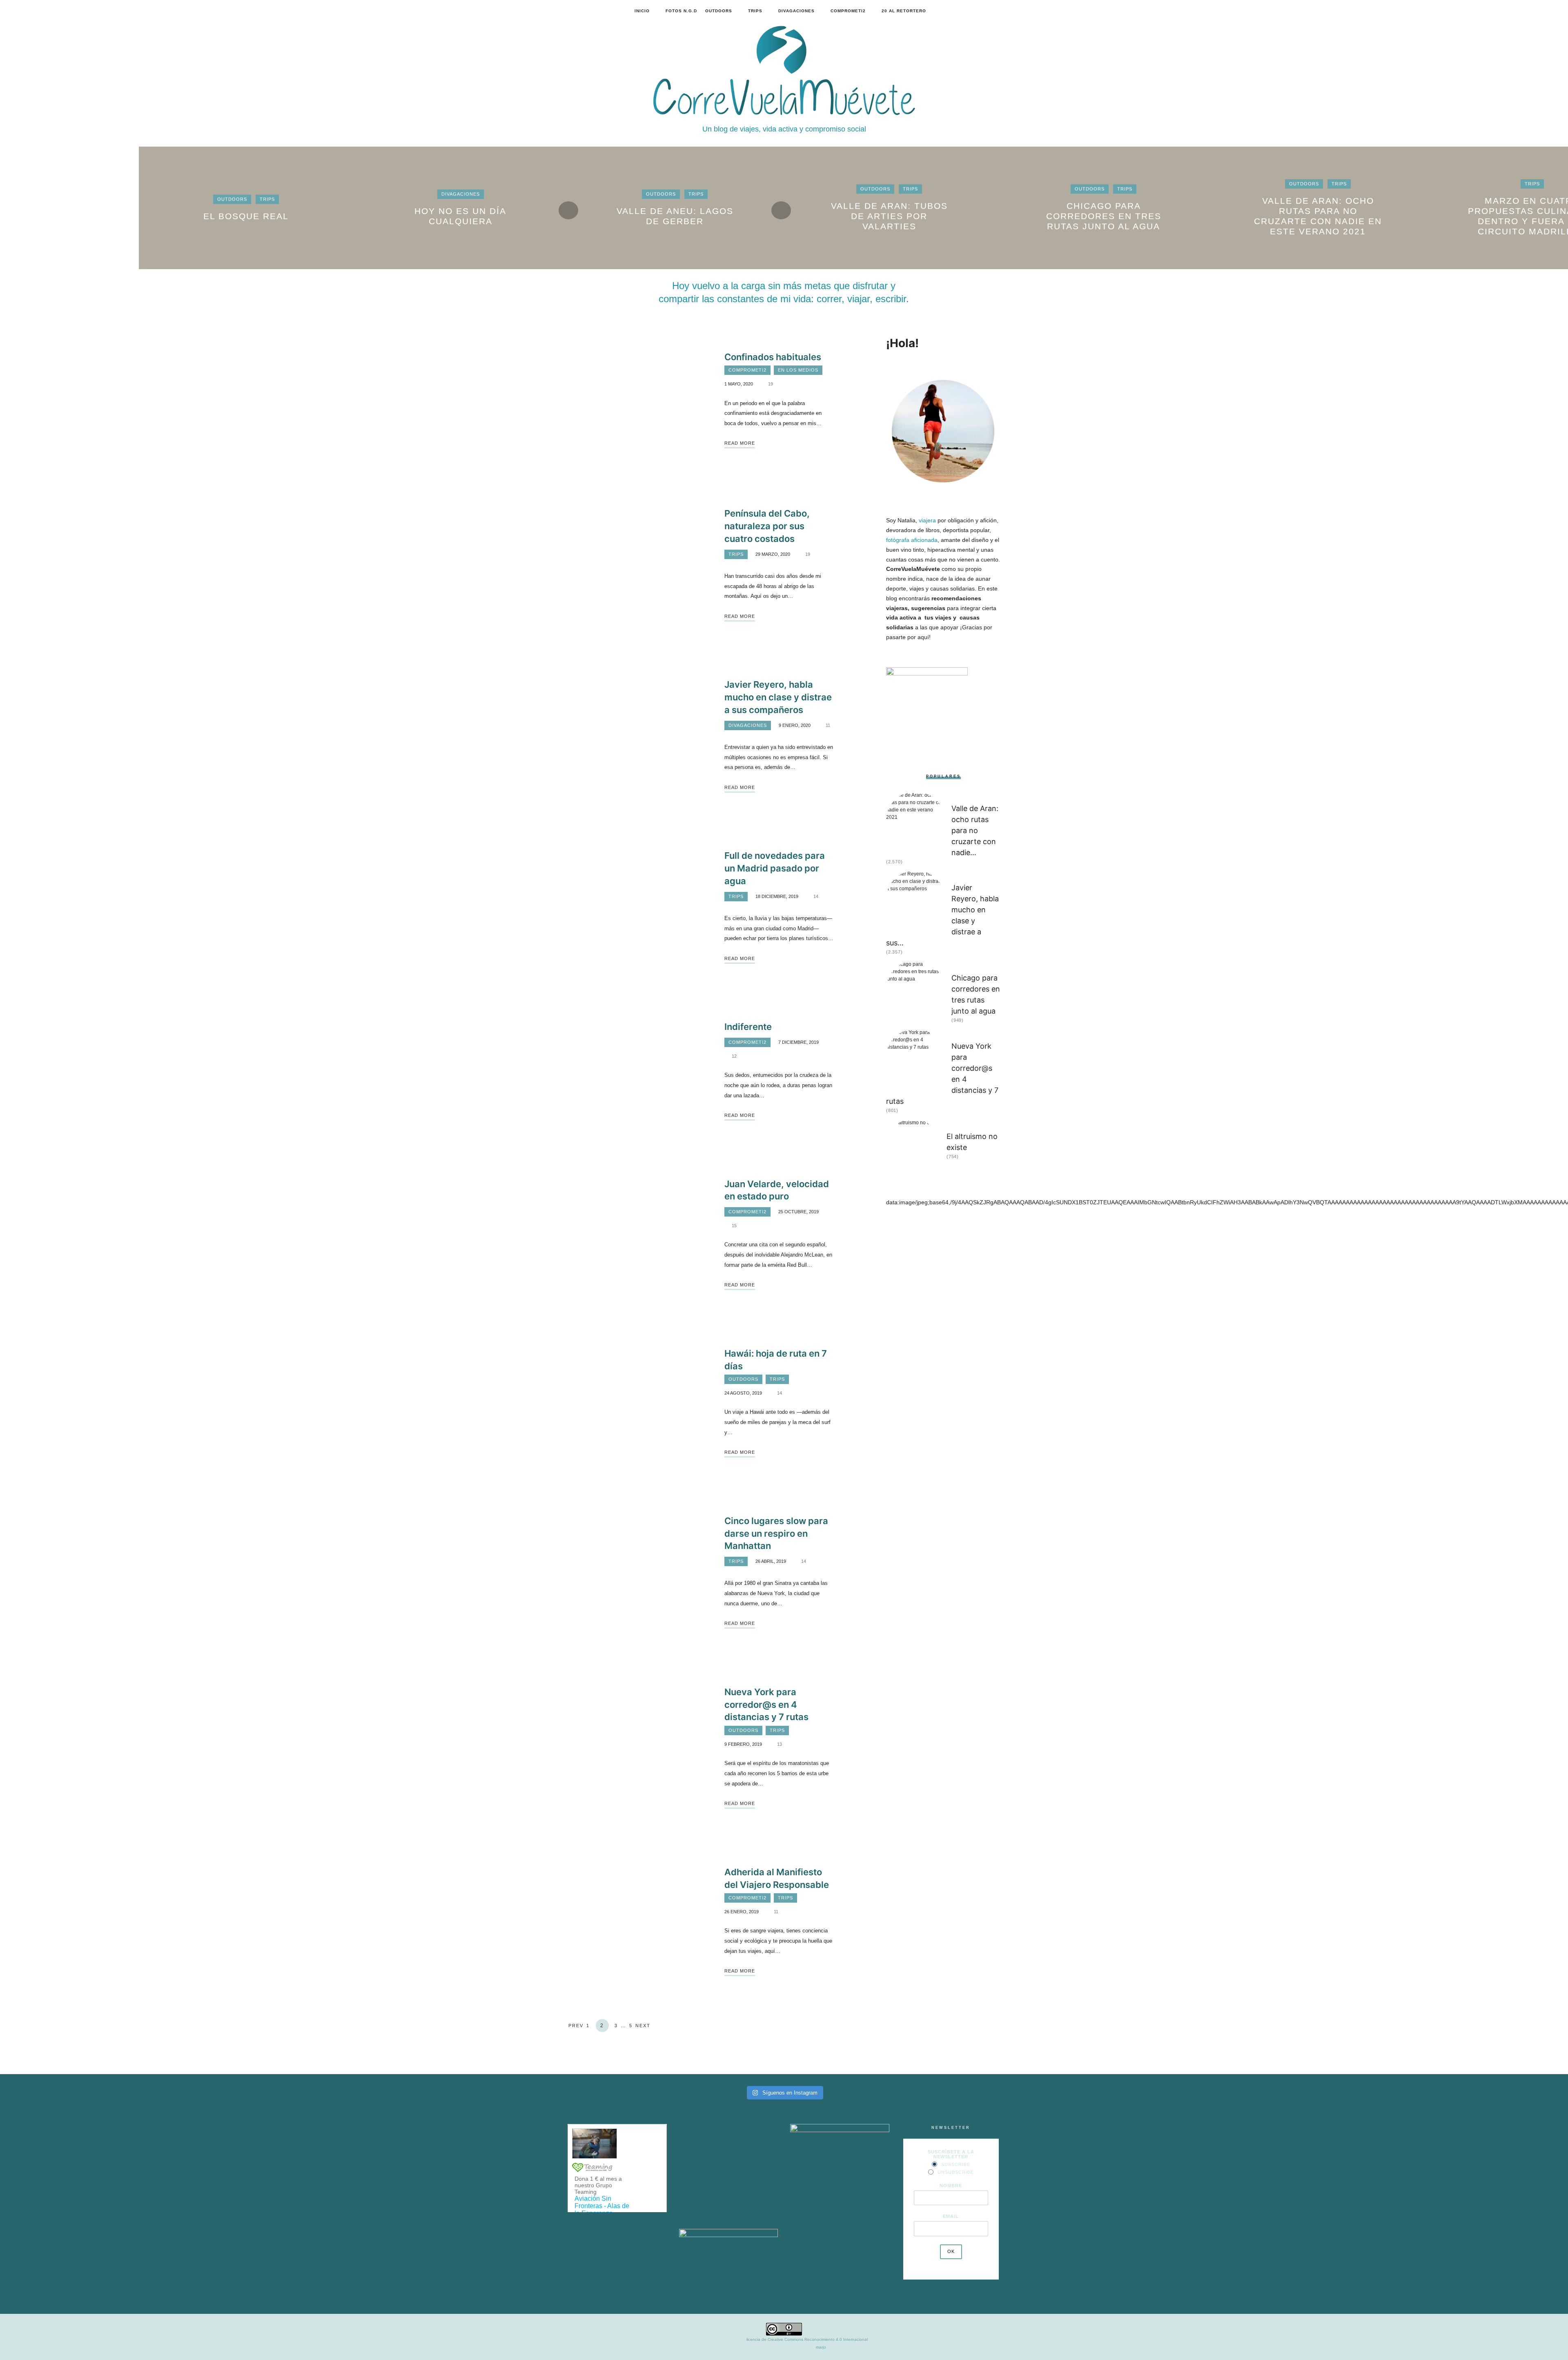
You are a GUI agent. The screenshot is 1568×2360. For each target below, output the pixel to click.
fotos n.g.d (681, 11)
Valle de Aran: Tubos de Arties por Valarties (889, 216)
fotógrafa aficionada (912, 540)
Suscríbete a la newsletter (951, 2154)
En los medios (798, 370)
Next (643, 2026)
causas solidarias (952, 588)
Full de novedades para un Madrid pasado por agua (775, 868)
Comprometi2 (848, 11)
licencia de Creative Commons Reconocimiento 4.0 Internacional (807, 2339)
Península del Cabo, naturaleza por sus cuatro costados (767, 526)
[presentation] (568, 210)
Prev (576, 2026)
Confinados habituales (773, 357)
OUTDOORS (719, 11)
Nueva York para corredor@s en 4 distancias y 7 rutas (766, 1705)
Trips (267, 199)
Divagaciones (461, 194)
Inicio (642, 11)
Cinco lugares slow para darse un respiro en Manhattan (776, 1533)
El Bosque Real (246, 216)
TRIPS (755, 11)
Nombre (951, 2186)
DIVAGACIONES (796, 11)
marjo (821, 2347)
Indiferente (748, 1027)
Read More (740, 443)
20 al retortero (904, 11)
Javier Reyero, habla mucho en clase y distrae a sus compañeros (778, 697)
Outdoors (232, 199)
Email (951, 2216)
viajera (927, 520)
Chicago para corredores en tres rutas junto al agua (1104, 216)
